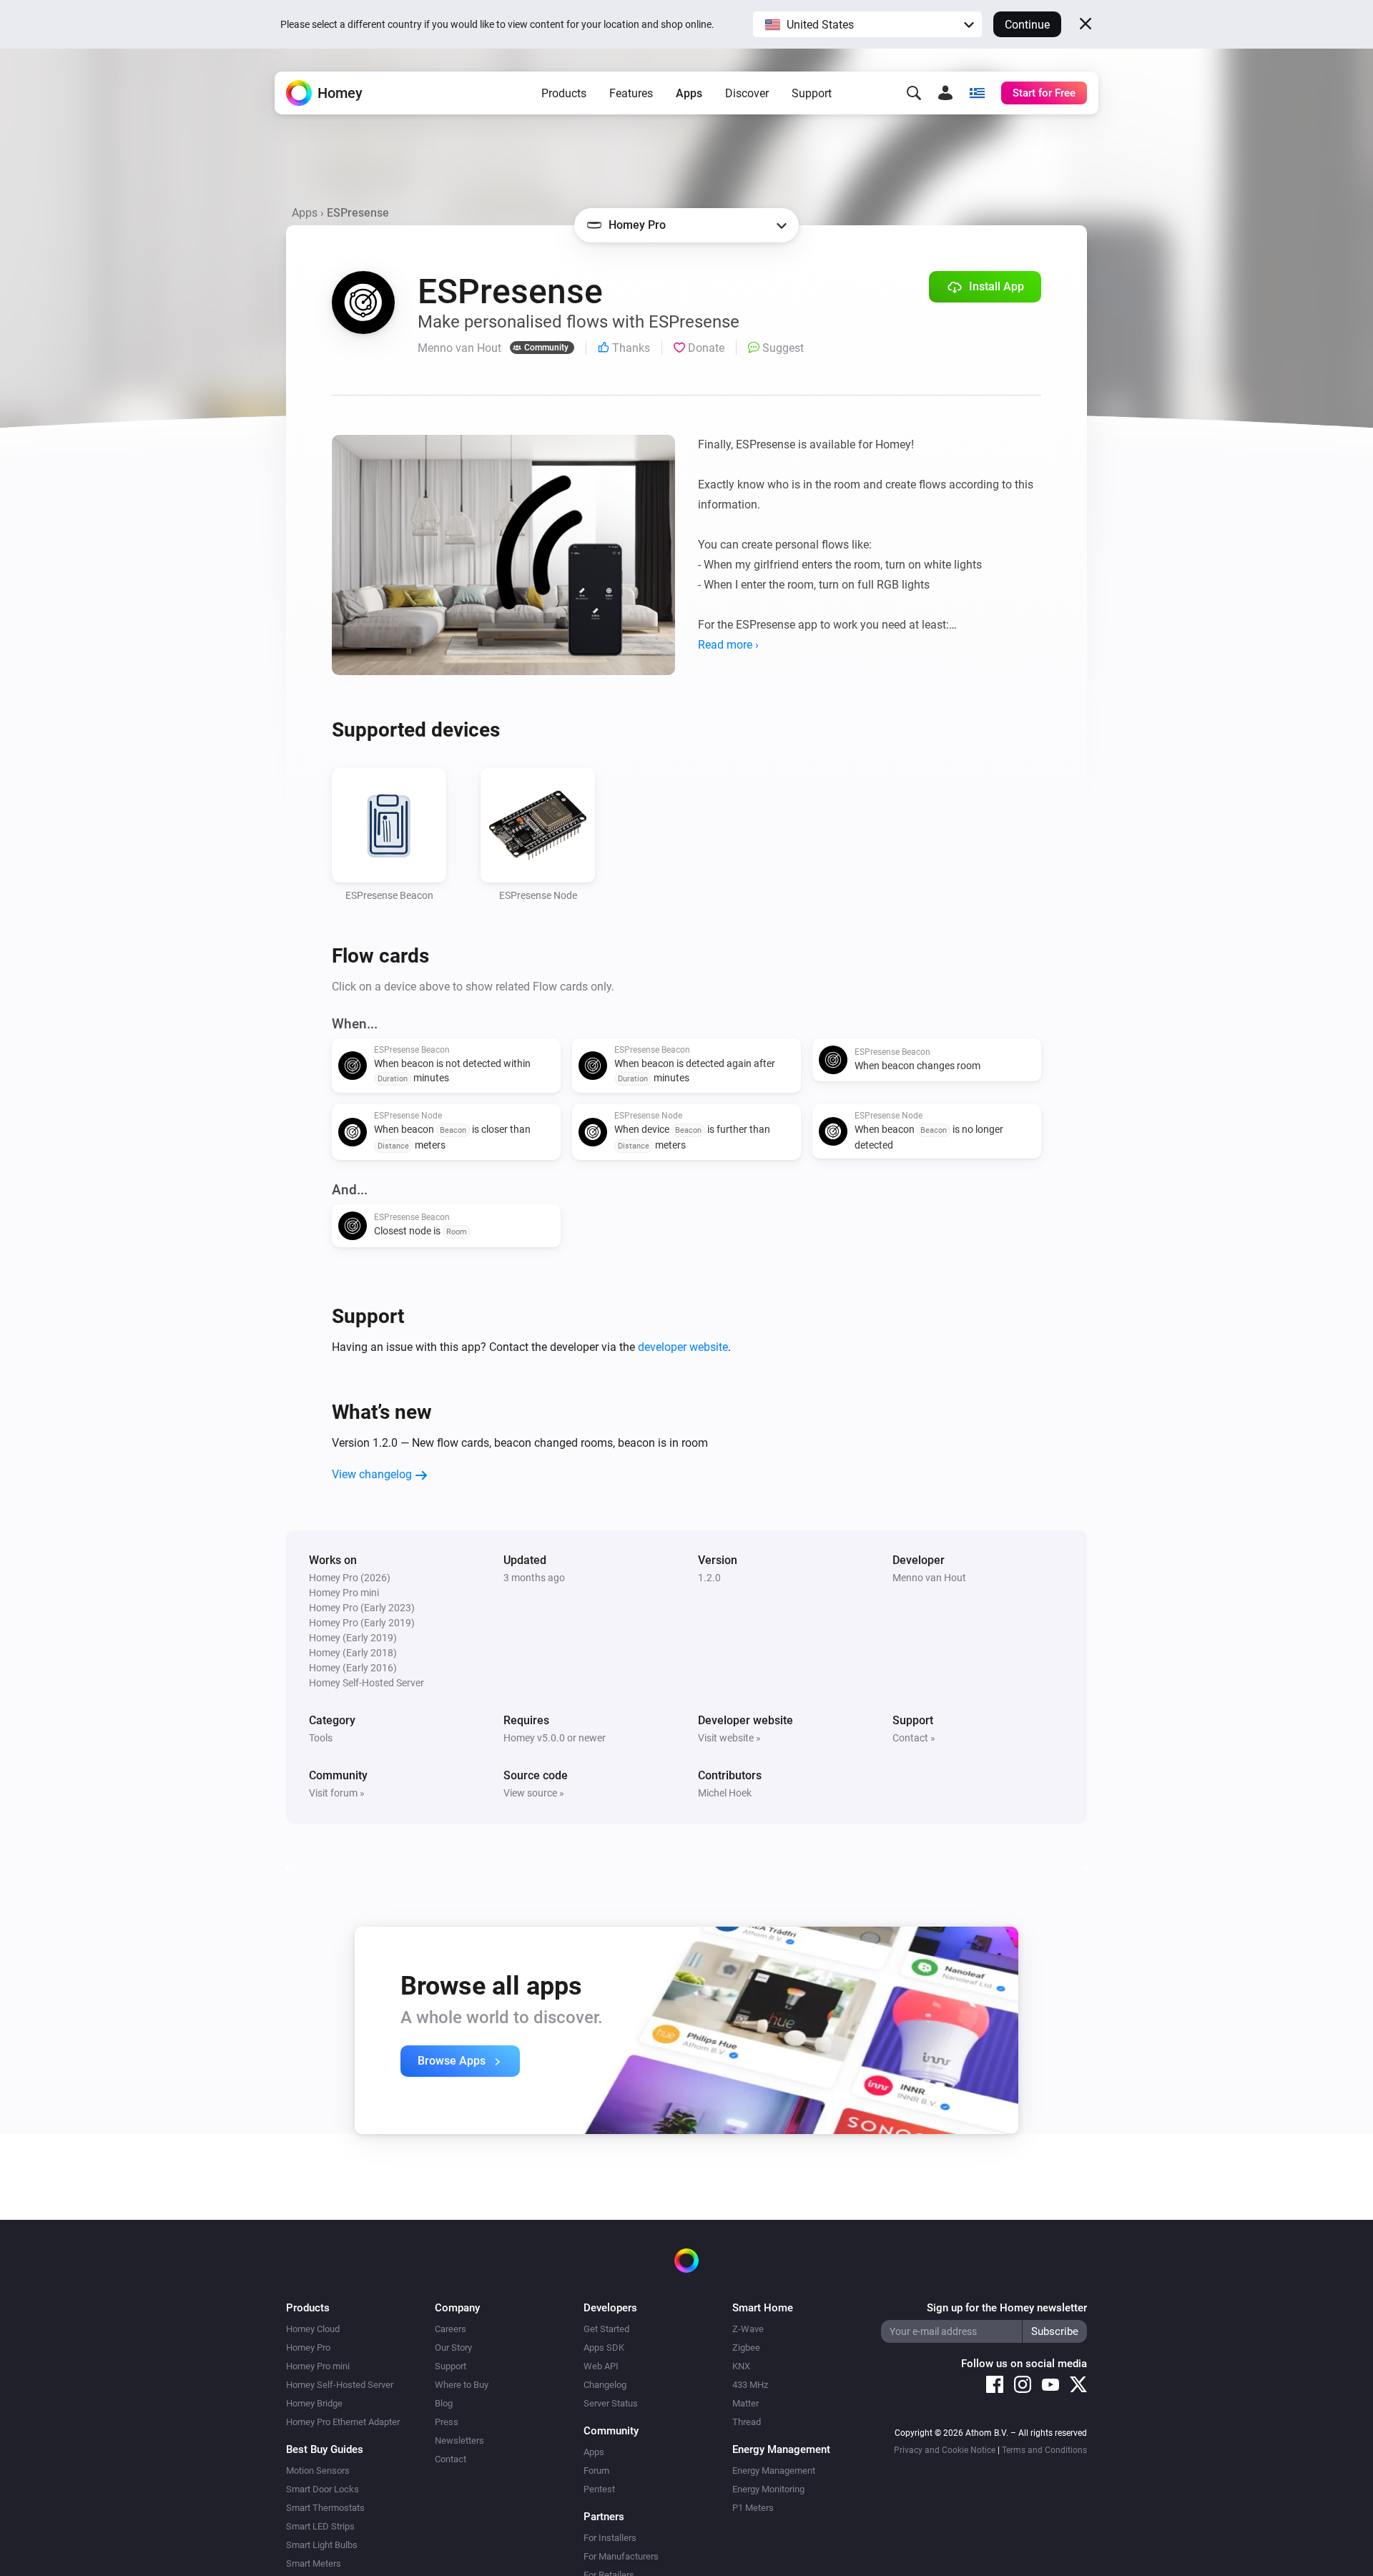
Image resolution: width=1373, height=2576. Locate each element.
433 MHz (750, 2385)
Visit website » (729, 1738)
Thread (747, 2422)
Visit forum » (337, 1793)
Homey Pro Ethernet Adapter (343, 2422)
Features (631, 93)
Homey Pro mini (318, 2366)
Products (564, 93)
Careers (451, 2329)
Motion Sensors (318, 2471)
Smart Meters (314, 2563)
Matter (745, 2403)
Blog (444, 2403)
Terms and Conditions (1044, 2450)
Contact (451, 2459)
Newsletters (459, 2440)
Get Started (606, 2329)
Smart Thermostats (325, 2508)
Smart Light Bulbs (322, 2545)
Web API (601, 2366)
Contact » (914, 1738)
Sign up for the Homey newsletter (1007, 2308)
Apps (689, 93)
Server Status (611, 2403)
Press (447, 2422)
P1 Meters (753, 2508)
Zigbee (746, 2348)
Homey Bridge (314, 2403)
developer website (683, 1347)
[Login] (945, 93)
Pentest (599, 2489)
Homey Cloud (313, 2329)
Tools (321, 1738)
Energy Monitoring (768, 2489)
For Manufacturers (621, 2556)
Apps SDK (604, 2348)
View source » (534, 1793)
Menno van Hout (929, 1578)
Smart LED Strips (320, 2526)
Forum (596, 2471)
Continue (1027, 25)
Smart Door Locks (323, 2489)
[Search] (914, 93)
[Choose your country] (977, 93)
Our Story (453, 2348)
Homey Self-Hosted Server (340, 2385)
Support (812, 93)
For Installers (610, 2538)
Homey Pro (308, 2348)
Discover (747, 93)
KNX (741, 2366)
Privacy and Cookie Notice (945, 2450)
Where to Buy (462, 2385)
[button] (867, 24)
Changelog (605, 2385)
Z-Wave (748, 2329)
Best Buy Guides (325, 2449)
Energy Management (774, 2471)
